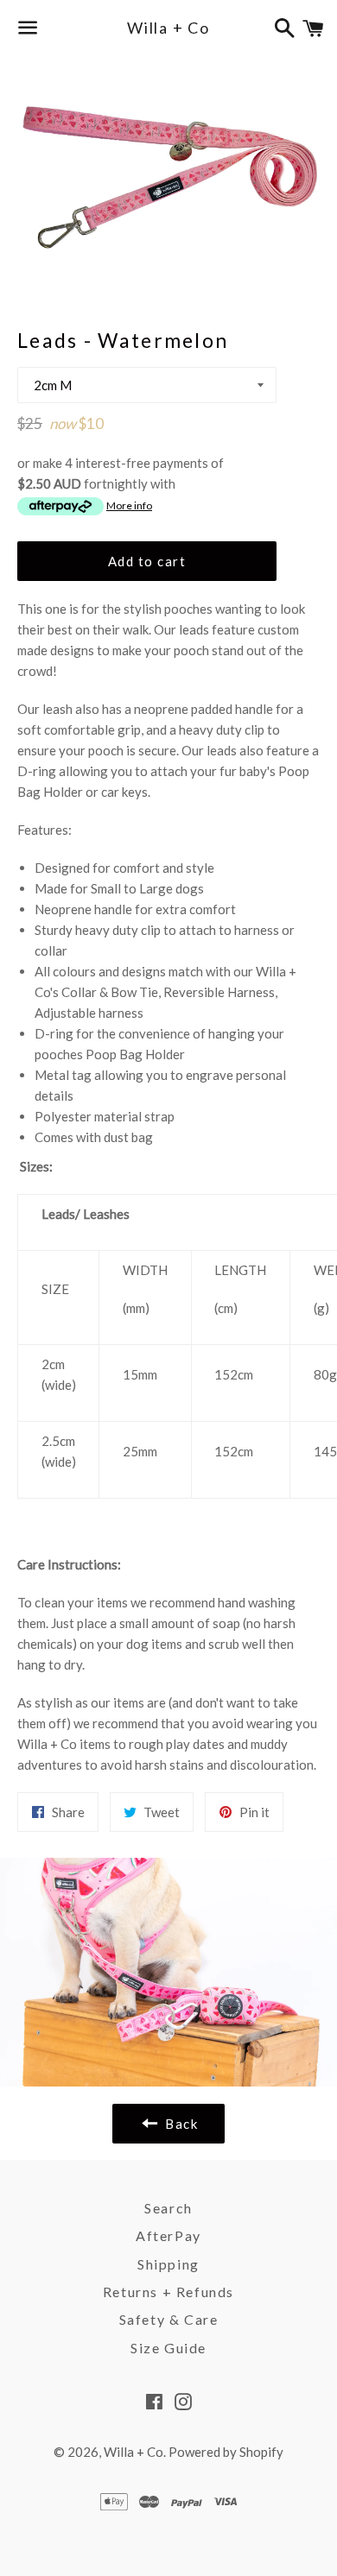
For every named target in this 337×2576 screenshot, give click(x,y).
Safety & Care (169, 2319)
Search (168, 2208)
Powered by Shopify (226, 2452)
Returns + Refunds (168, 2292)
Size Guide (168, 2348)
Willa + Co (168, 28)
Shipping (168, 2264)
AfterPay (168, 2235)
